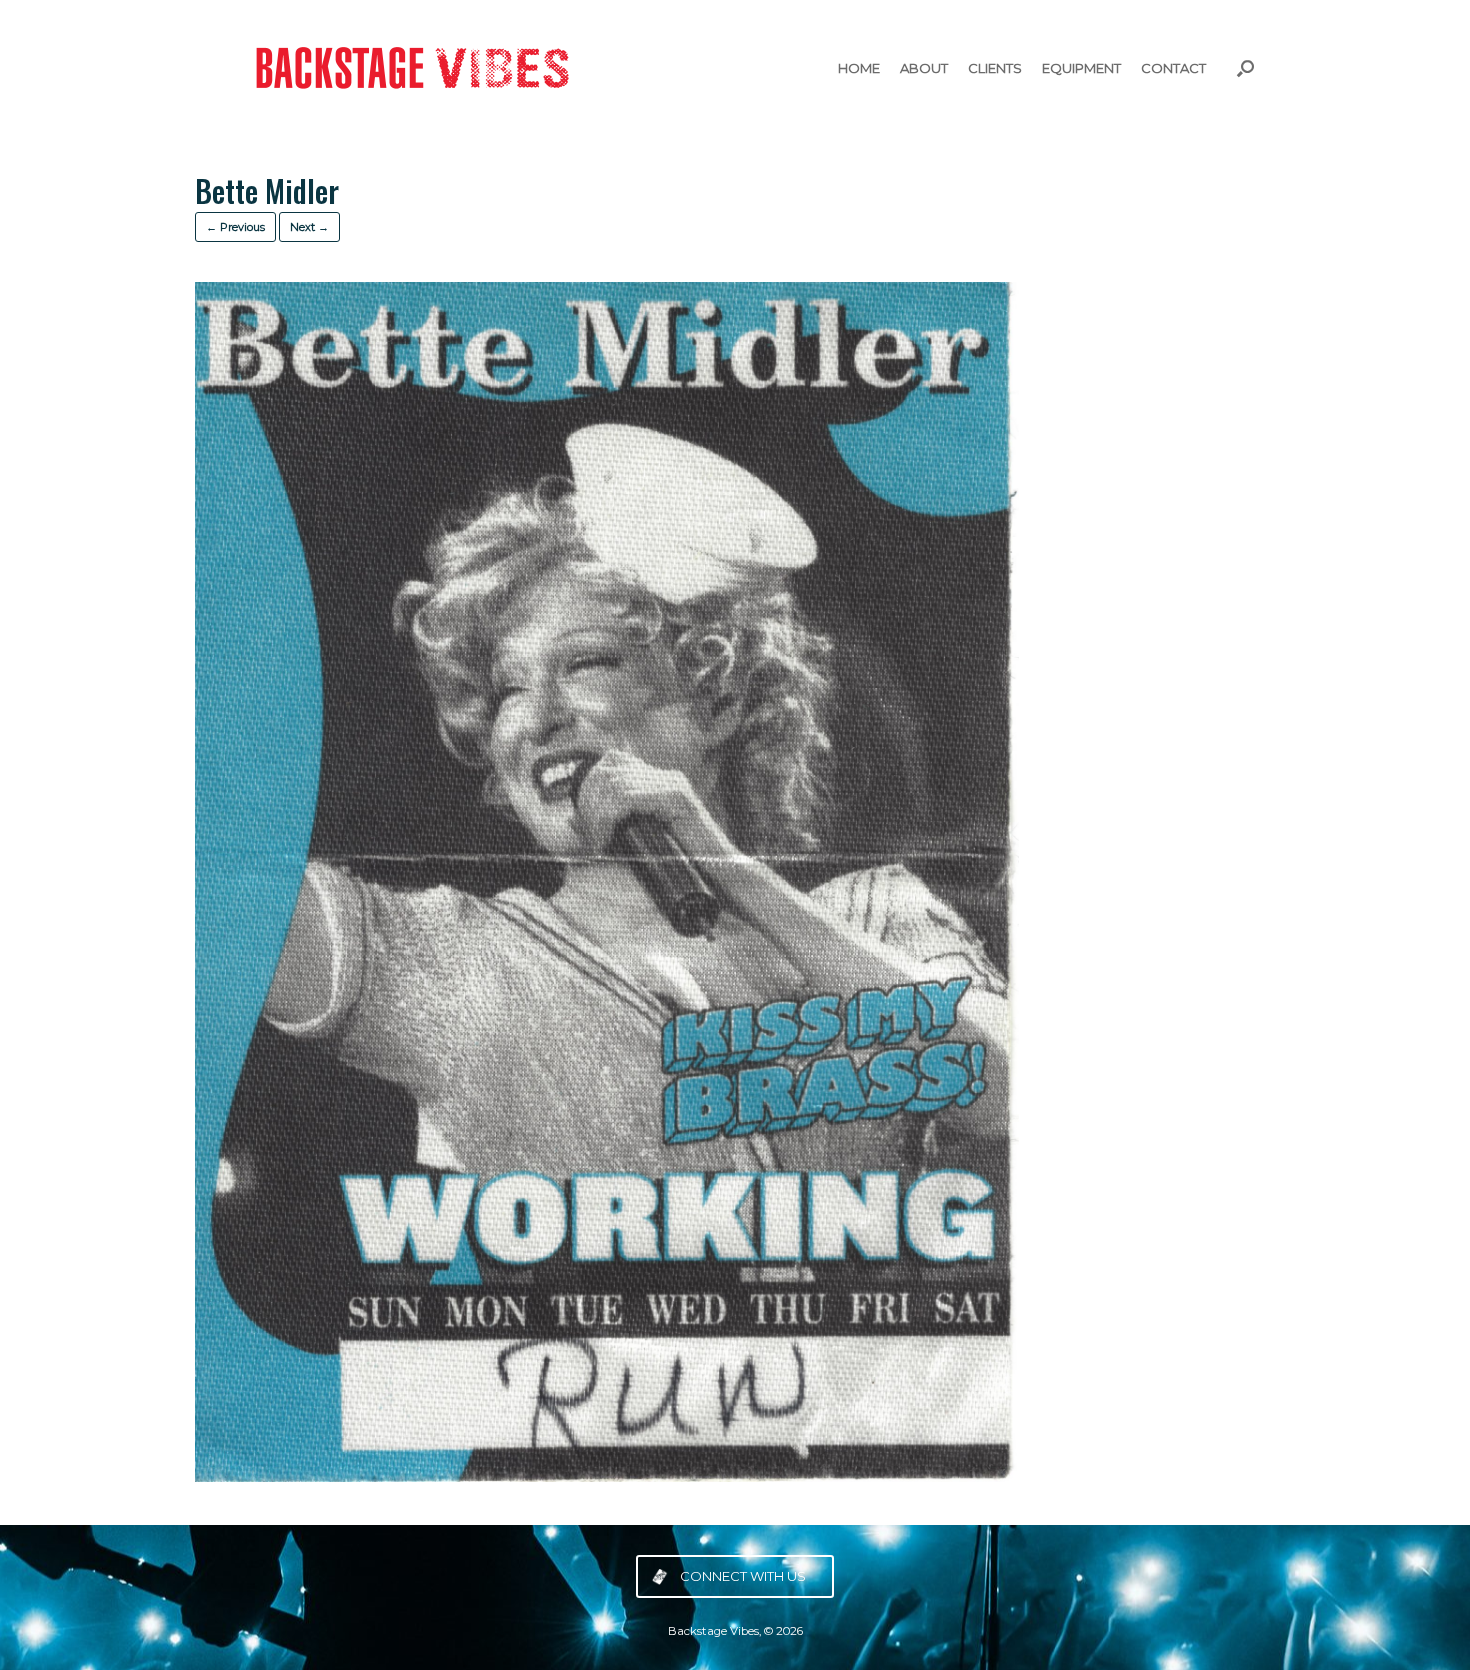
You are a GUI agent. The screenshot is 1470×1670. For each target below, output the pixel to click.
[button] (1245, 68)
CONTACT (1173, 68)
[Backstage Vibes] (405, 68)
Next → (309, 227)
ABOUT (924, 68)
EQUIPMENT (1081, 68)
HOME (859, 68)
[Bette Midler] (607, 1476)
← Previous (235, 227)
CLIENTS (995, 68)
